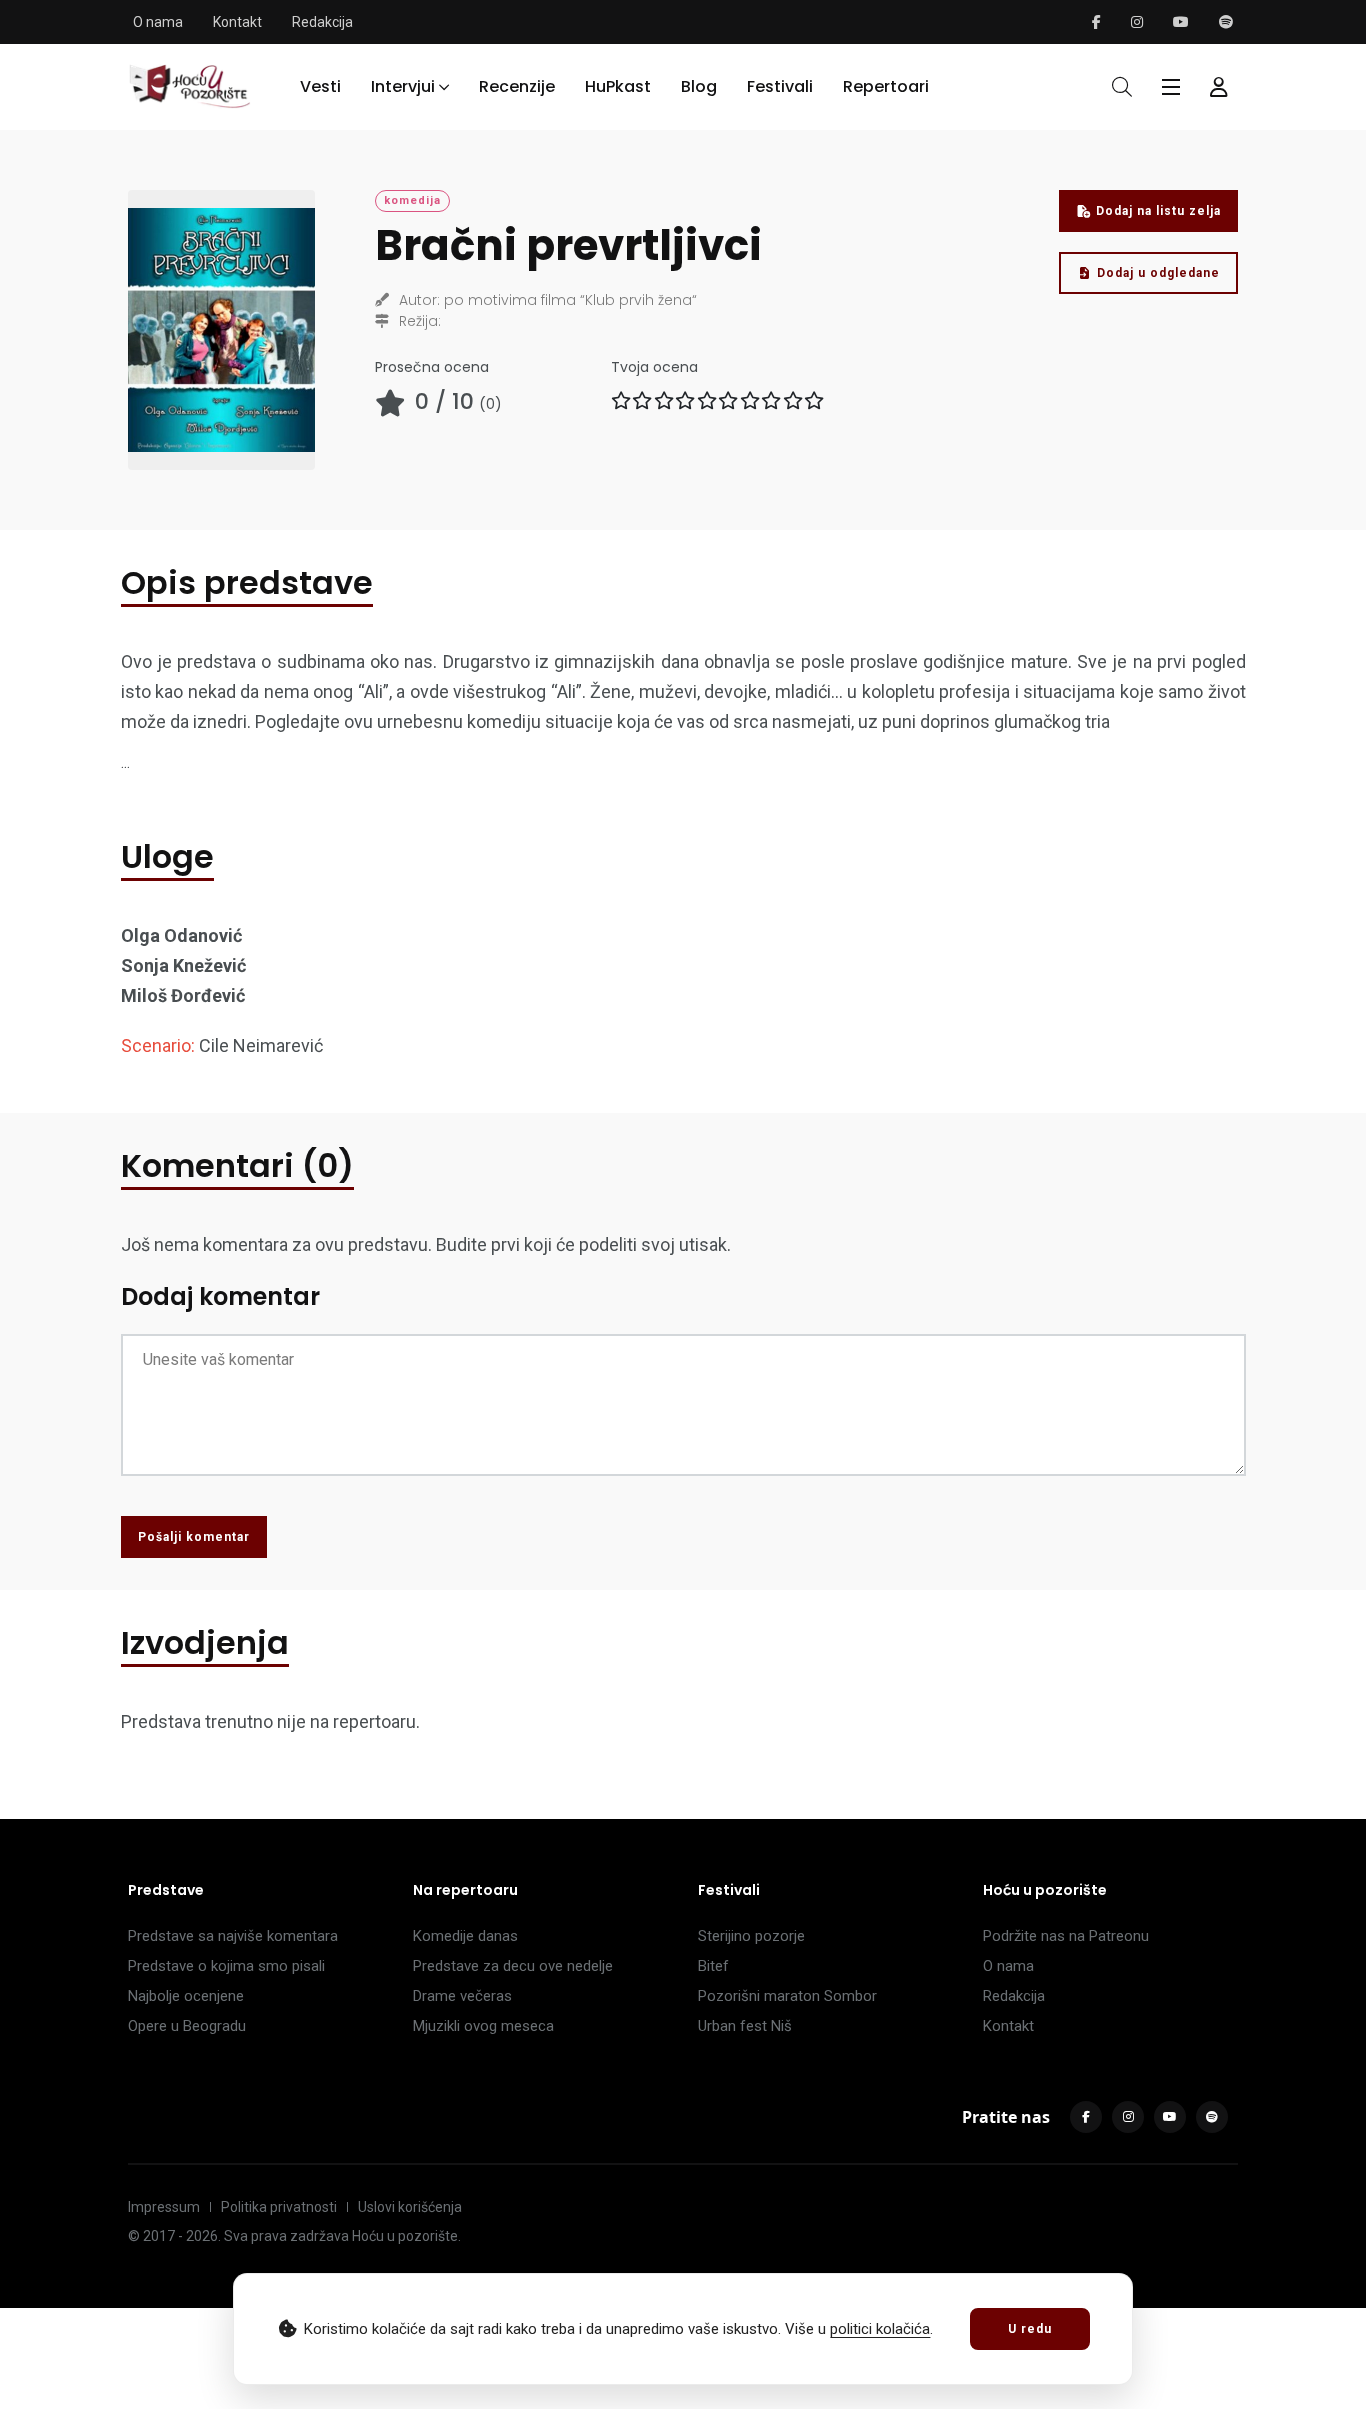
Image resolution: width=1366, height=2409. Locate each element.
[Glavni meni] (1171, 87)
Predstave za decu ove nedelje (513, 1966)
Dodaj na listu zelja (1158, 211)
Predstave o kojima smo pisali (226, 1966)
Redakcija (322, 22)
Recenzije (517, 86)
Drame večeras (462, 1996)
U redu (1030, 2329)
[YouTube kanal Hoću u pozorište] (1181, 22)
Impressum (164, 2207)
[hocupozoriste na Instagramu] (1137, 22)
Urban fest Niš (745, 2026)
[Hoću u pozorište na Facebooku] (1096, 22)
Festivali (780, 86)
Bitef (713, 1966)
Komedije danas (465, 1936)
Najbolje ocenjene (186, 1996)
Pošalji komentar (194, 1537)
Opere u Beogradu (187, 2026)
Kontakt (237, 22)
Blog (699, 86)
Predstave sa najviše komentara (233, 1936)
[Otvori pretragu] (1122, 87)
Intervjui (403, 86)
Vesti (320, 86)
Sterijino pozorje (751, 1936)
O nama (158, 22)
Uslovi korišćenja (410, 2207)
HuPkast (618, 86)
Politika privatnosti (279, 2207)
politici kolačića (880, 2329)
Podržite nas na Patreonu (1066, 1936)
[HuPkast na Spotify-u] (1226, 22)
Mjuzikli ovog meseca (483, 2026)
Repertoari (886, 86)
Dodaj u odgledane (1158, 273)
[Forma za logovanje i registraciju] (1219, 87)
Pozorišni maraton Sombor (787, 1996)
